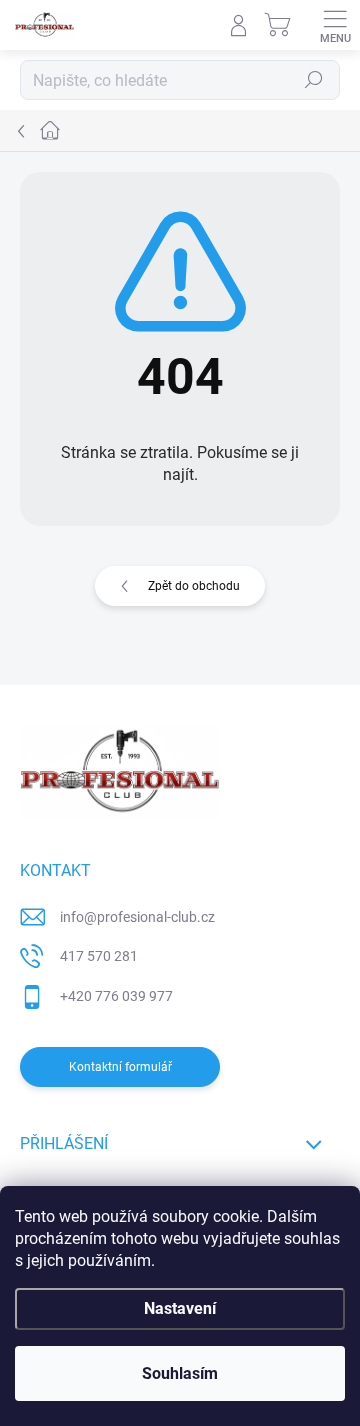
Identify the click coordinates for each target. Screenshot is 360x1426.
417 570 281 (99, 956)
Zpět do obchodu (194, 586)
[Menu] (335, 25)
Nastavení (180, 1308)
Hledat (314, 80)
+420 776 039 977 (116, 996)
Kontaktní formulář (120, 1067)
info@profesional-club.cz (137, 917)
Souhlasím (180, 1373)
